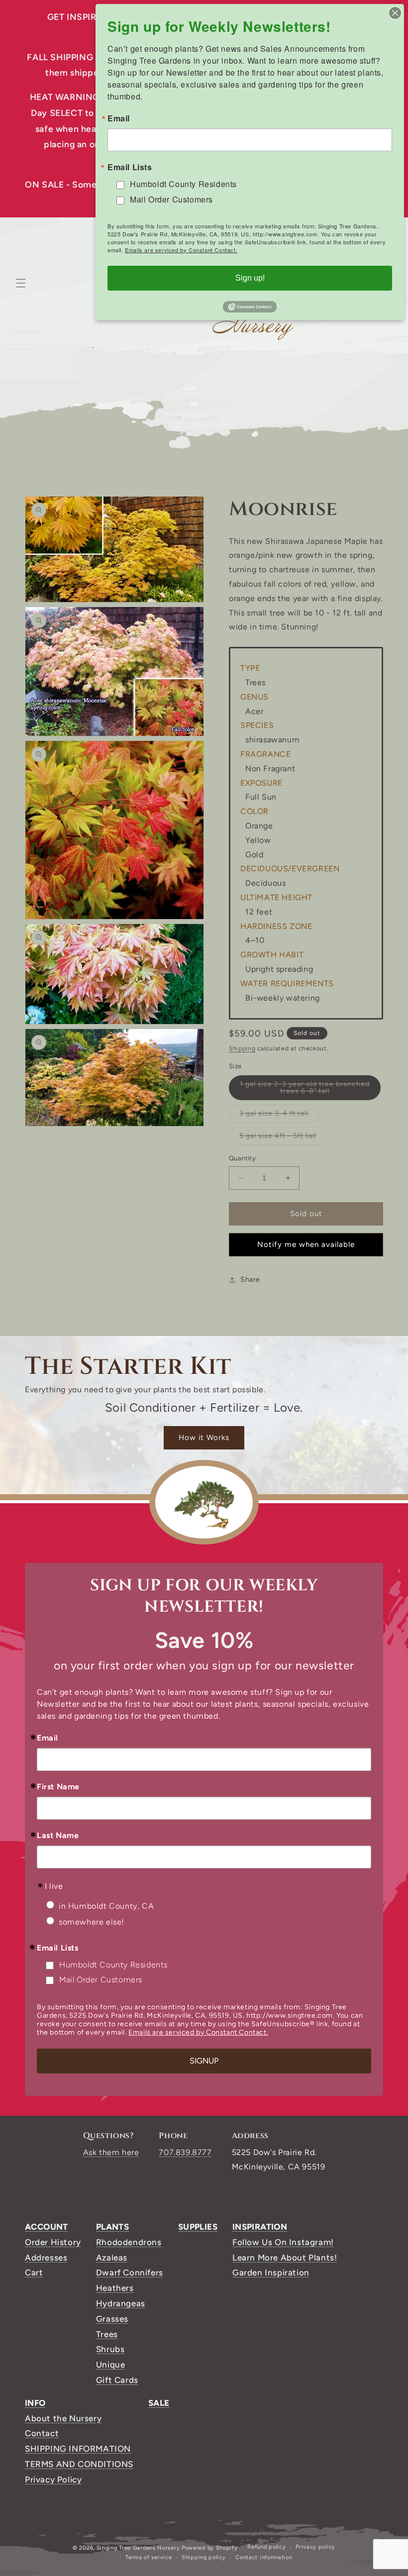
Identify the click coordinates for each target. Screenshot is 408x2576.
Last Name (58, 1836)
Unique (111, 2365)
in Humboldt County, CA (106, 1906)
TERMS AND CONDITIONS (79, 2464)
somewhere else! (92, 1922)
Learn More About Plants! (285, 2258)
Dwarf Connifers (130, 2272)
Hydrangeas (121, 2303)
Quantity (242, 1158)
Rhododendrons (129, 2242)
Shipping (242, 1048)
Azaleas (112, 2258)
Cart (34, 2272)
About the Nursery (63, 2418)
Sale (159, 2403)
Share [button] (250, 1280)
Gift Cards (117, 2380)
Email (48, 1738)
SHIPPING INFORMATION (78, 2449)
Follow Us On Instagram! (283, 2242)
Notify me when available (306, 1244)
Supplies (198, 2227)
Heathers (115, 2288)
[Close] (395, 13)
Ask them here (111, 2152)
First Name (58, 1787)
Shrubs (110, 2349)
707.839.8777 (185, 2152)
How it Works (204, 1438)
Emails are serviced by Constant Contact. (198, 2032)
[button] (21, 283)
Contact (42, 2433)
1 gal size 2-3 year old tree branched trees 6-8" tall (305, 1090)
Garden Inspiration (271, 2272)
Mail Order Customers (101, 1980)
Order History (53, 2242)
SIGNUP (204, 2061)
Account (47, 2227)
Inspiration (260, 2227)
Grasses (112, 2319)
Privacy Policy (53, 2479)
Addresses (46, 2258)
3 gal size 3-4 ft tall (279, 1116)
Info (35, 2403)
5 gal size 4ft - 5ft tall (283, 1138)
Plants (112, 2227)
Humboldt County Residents (113, 1965)
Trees (107, 2334)
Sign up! (250, 278)
